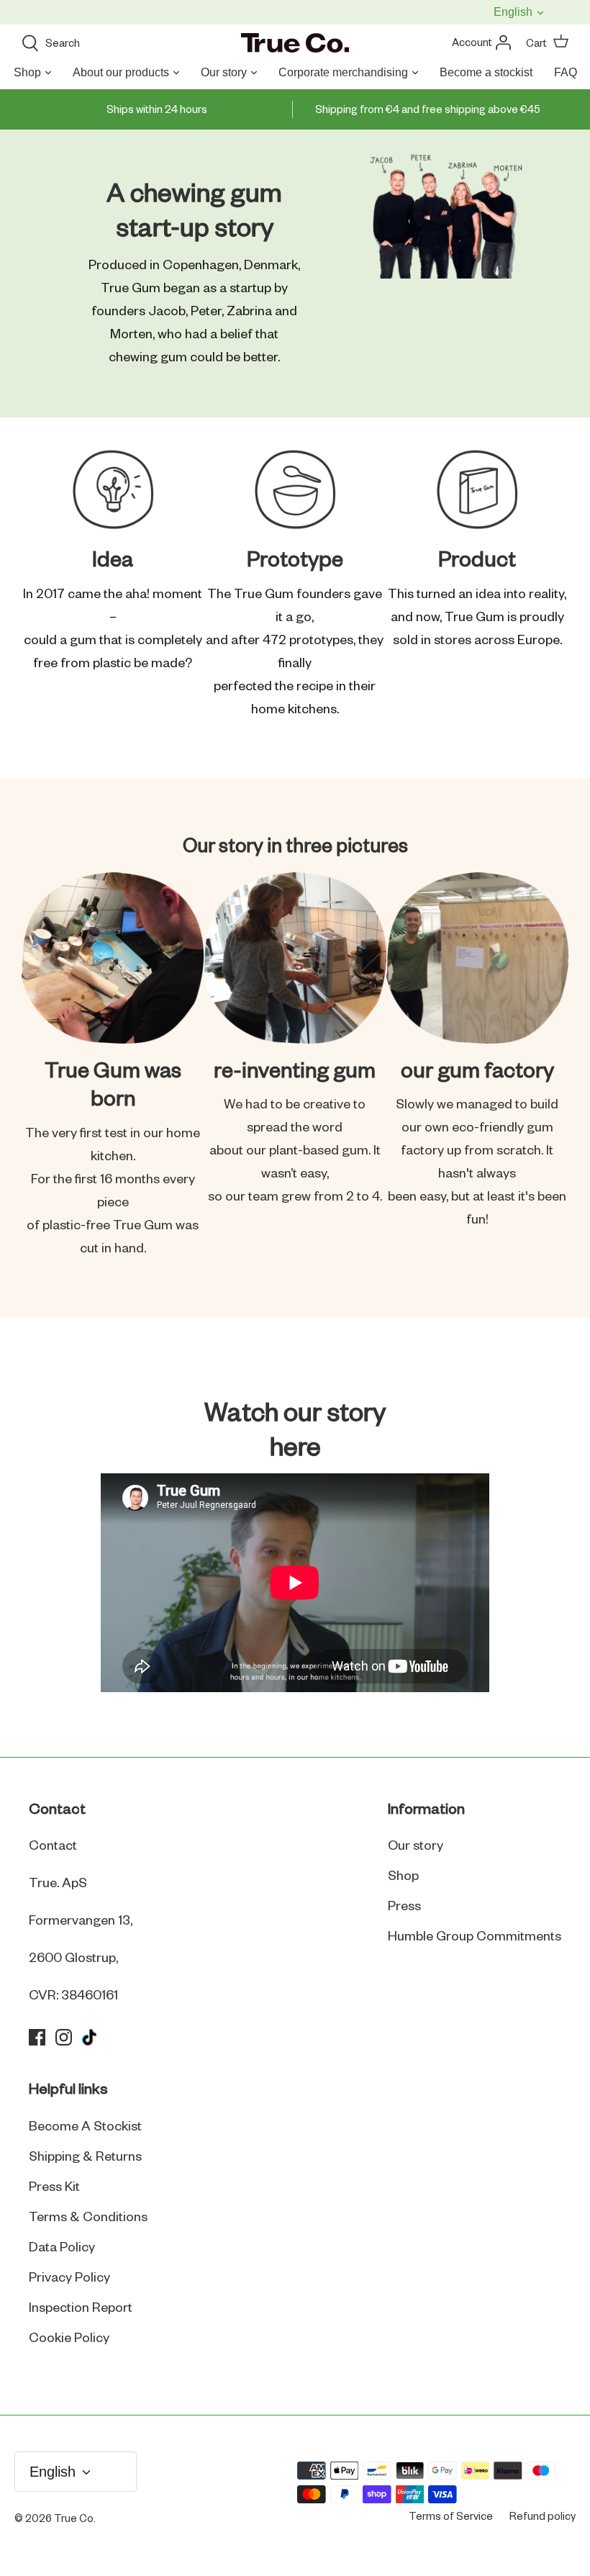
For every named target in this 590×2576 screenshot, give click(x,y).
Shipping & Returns (85, 2157)
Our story (224, 72)
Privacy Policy (69, 2278)
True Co (74, 2519)
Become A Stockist (85, 2127)
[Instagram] (64, 2037)
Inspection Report (81, 2308)
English (514, 12)
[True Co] (295, 44)
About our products (121, 72)
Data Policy (62, 2248)
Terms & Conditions (88, 2218)
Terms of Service (451, 2517)
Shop (27, 72)
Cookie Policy (69, 2338)
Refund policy (543, 2517)
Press (404, 1907)
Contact (53, 1846)
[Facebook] (37, 2037)
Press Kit (54, 2187)
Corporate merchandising (343, 72)
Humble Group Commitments (475, 1937)
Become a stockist (486, 72)
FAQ (566, 72)
